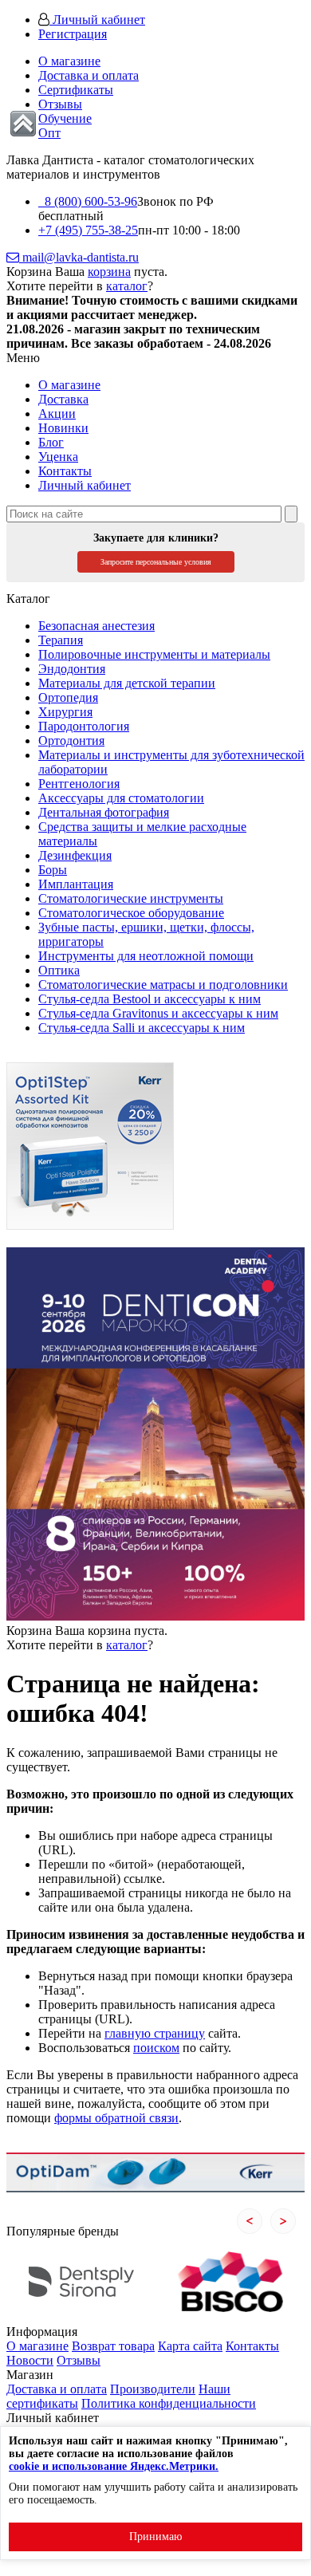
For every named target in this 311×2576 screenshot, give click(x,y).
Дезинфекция (75, 855)
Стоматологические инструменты (131, 898)
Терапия (61, 640)
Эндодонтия (72, 669)
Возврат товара (113, 2346)
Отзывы (60, 104)
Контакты (65, 471)
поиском (156, 2048)
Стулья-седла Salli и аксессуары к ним (142, 1028)
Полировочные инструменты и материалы (154, 654)
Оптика (59, 970)
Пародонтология (84, 726)
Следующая (283, 2221)
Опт (49, 133)
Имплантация (76, 884)
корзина (109, 272)
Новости (30, 2360)
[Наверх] (23, 124)
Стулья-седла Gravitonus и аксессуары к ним (158, 1013)
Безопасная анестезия (96, 626)
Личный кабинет (97, 20)
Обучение (65, 118)
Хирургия (65, 712)
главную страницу (155, 2033)
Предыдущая (250, 2221)
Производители (153, 2389)
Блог (51, 442)
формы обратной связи (116, 2118)
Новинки (63, 428)
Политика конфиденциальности (169, 2403)
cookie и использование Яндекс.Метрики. (114, 2466)
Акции (57, 414)
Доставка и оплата (89, 75)
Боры (53, 870)
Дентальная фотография (104, 812)
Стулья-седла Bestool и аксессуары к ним (150, 999)
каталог (127, 286)
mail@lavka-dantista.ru (79, 257)
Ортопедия (68, 697)
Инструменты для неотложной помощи (146, 956)
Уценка (58, 457)
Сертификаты (76, 90)
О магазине (69, 61)
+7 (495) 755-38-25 (88, 230)
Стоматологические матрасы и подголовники (163, 985)
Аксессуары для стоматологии (121, 798)
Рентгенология (79, 784)
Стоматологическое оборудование (131, 913)
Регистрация (73, 34)
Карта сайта (190, 2346)
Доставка (63, 399)
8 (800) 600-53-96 (88, 201)
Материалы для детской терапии (127, 683)
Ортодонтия (71, 741)
